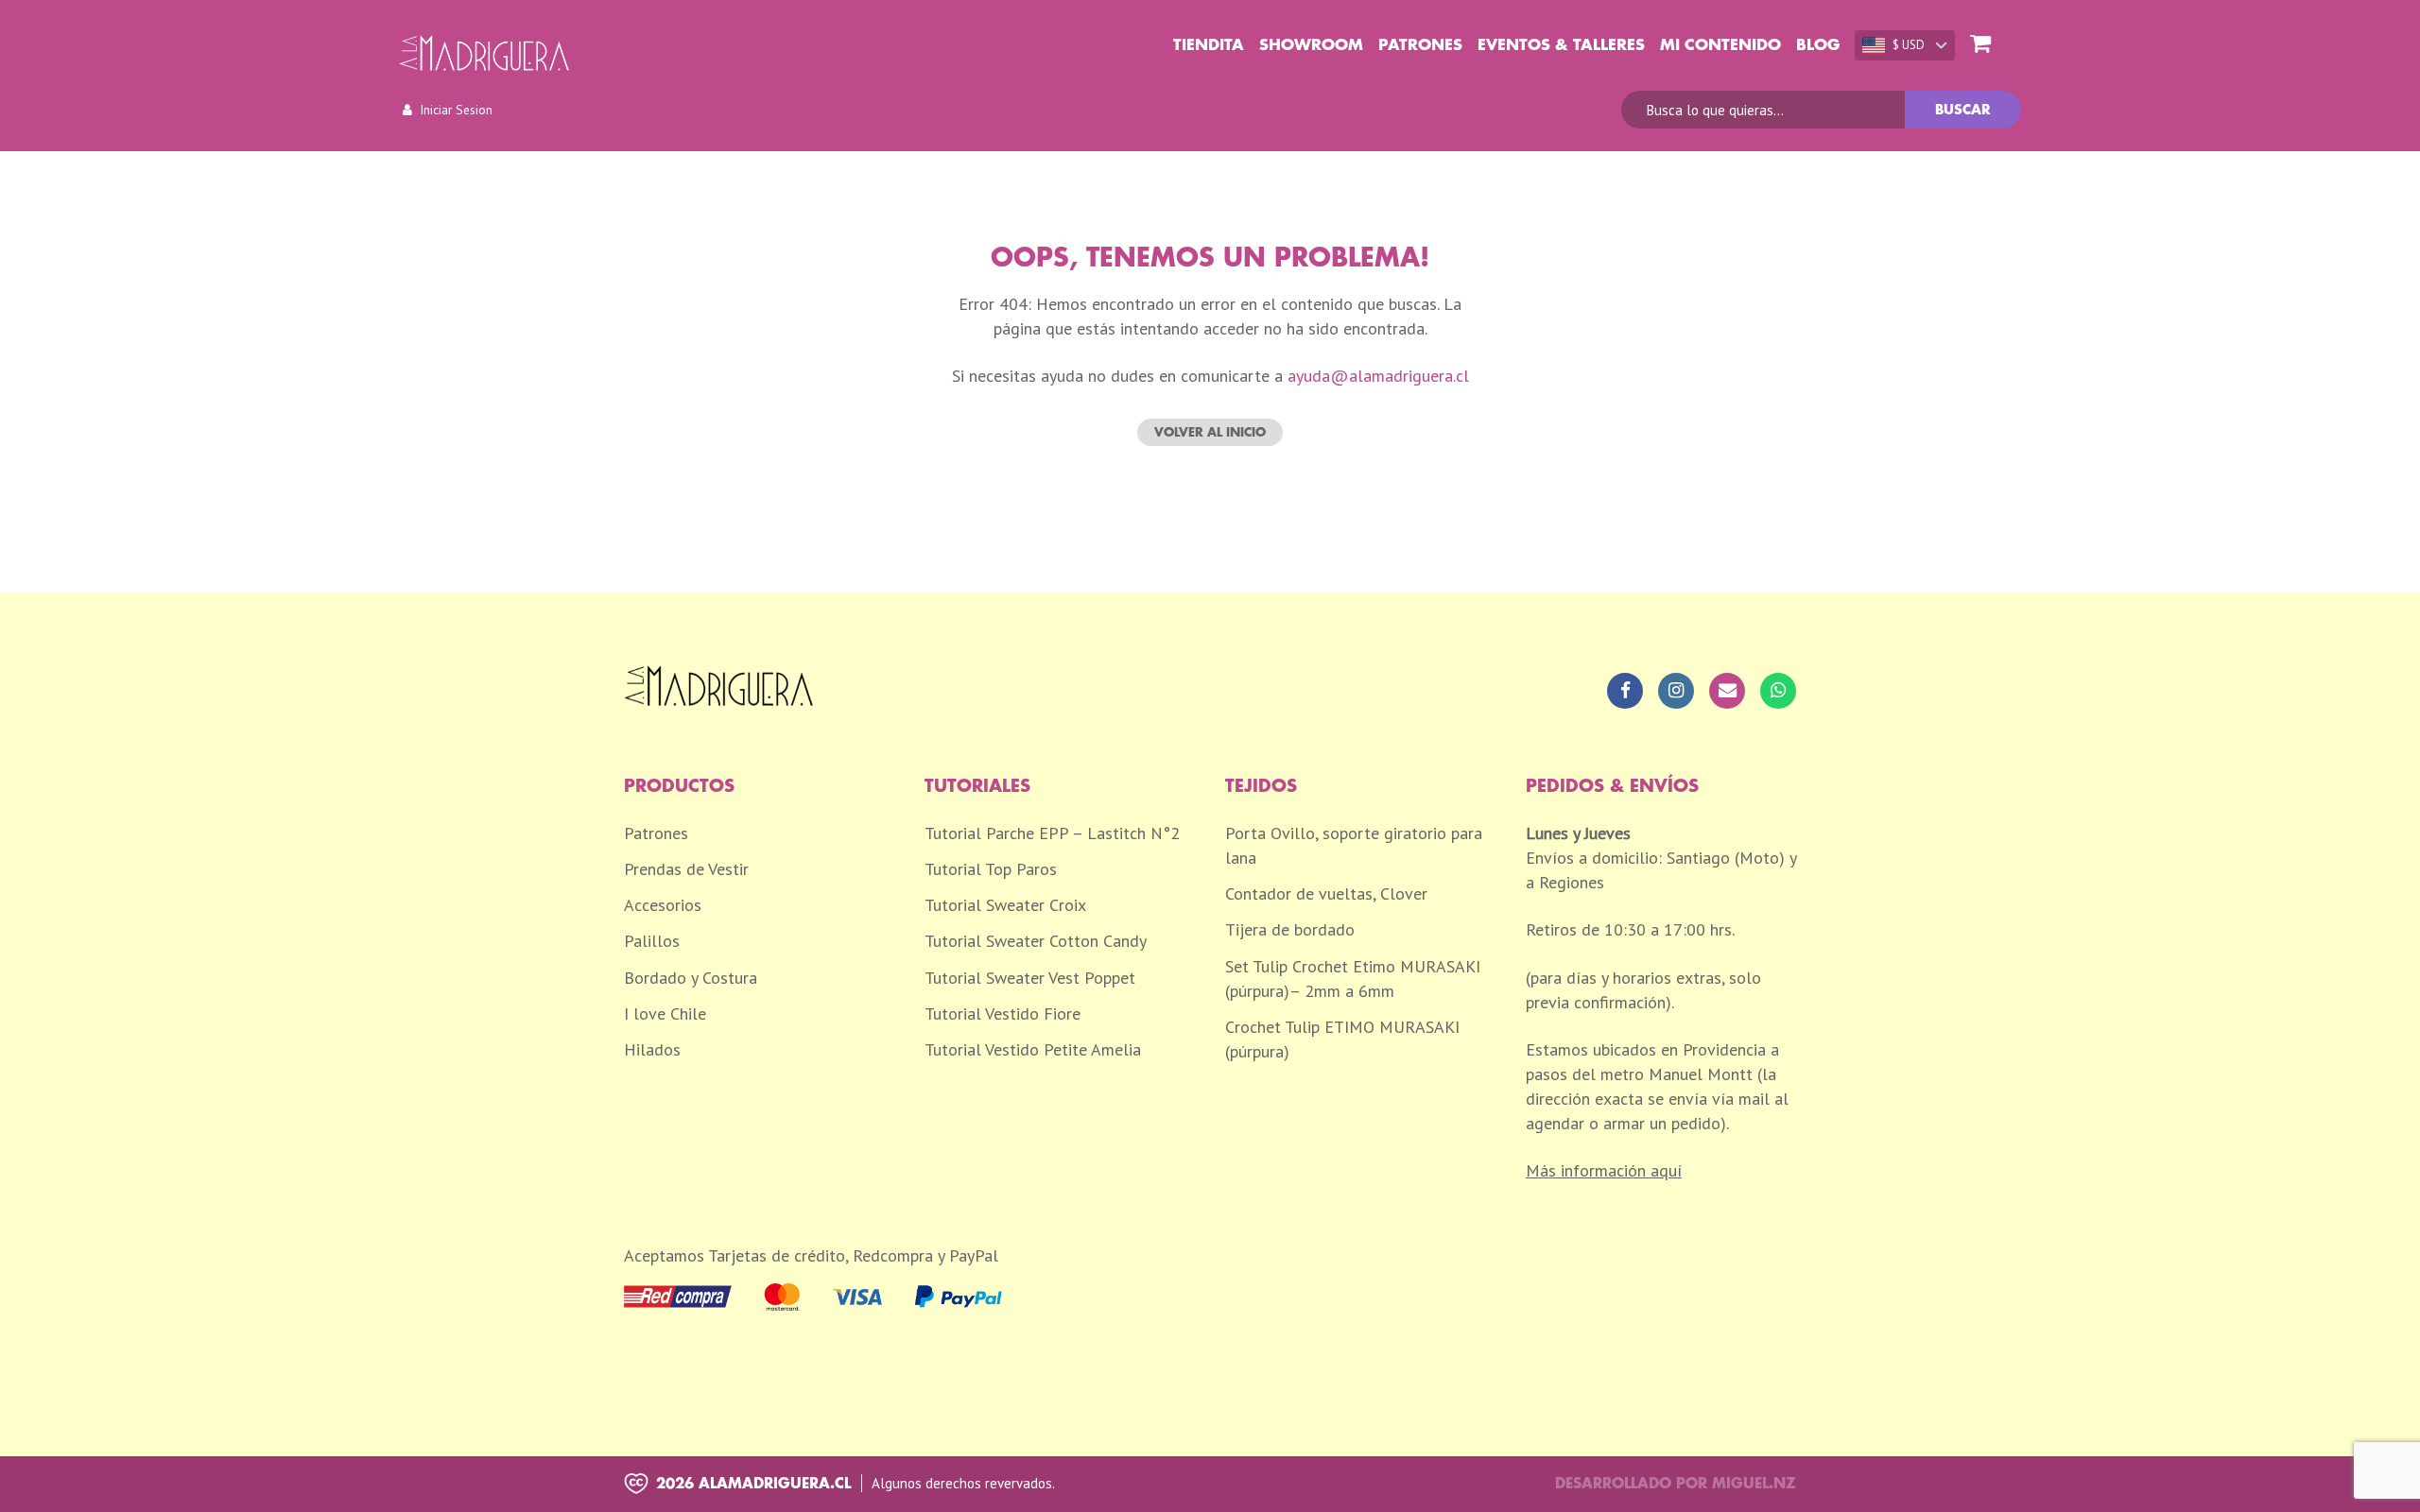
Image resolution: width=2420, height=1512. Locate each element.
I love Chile (665, 1014)
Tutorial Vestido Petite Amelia (1033, 1049)
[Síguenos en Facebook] (1625, 691)
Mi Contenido (1720, 45)
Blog (1818, 45)
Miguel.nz (1754, 1484)
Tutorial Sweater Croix (1005, 905)
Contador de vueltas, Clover (1326, 893)
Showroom (1311, 45)
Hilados (652, 1049)
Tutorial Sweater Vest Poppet (1030, 978)
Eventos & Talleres (1561, 45)
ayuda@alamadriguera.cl (1378, 376)
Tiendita (1209, 45)
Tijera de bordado (1290, 929)
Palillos (652, 941)
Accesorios (663, 905)
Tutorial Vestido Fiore (1003, 1014)
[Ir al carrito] (1980, 45)
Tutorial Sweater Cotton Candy (1036, 941)
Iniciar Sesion (456, 110)
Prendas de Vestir (686, 869)
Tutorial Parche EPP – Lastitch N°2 (1052, 833)
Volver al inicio (1210, 432)
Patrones (1420, 45)
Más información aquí (1604, 1170)
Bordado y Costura (691, 978)
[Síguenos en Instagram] (1676, 691)
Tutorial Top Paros (991, 869)
